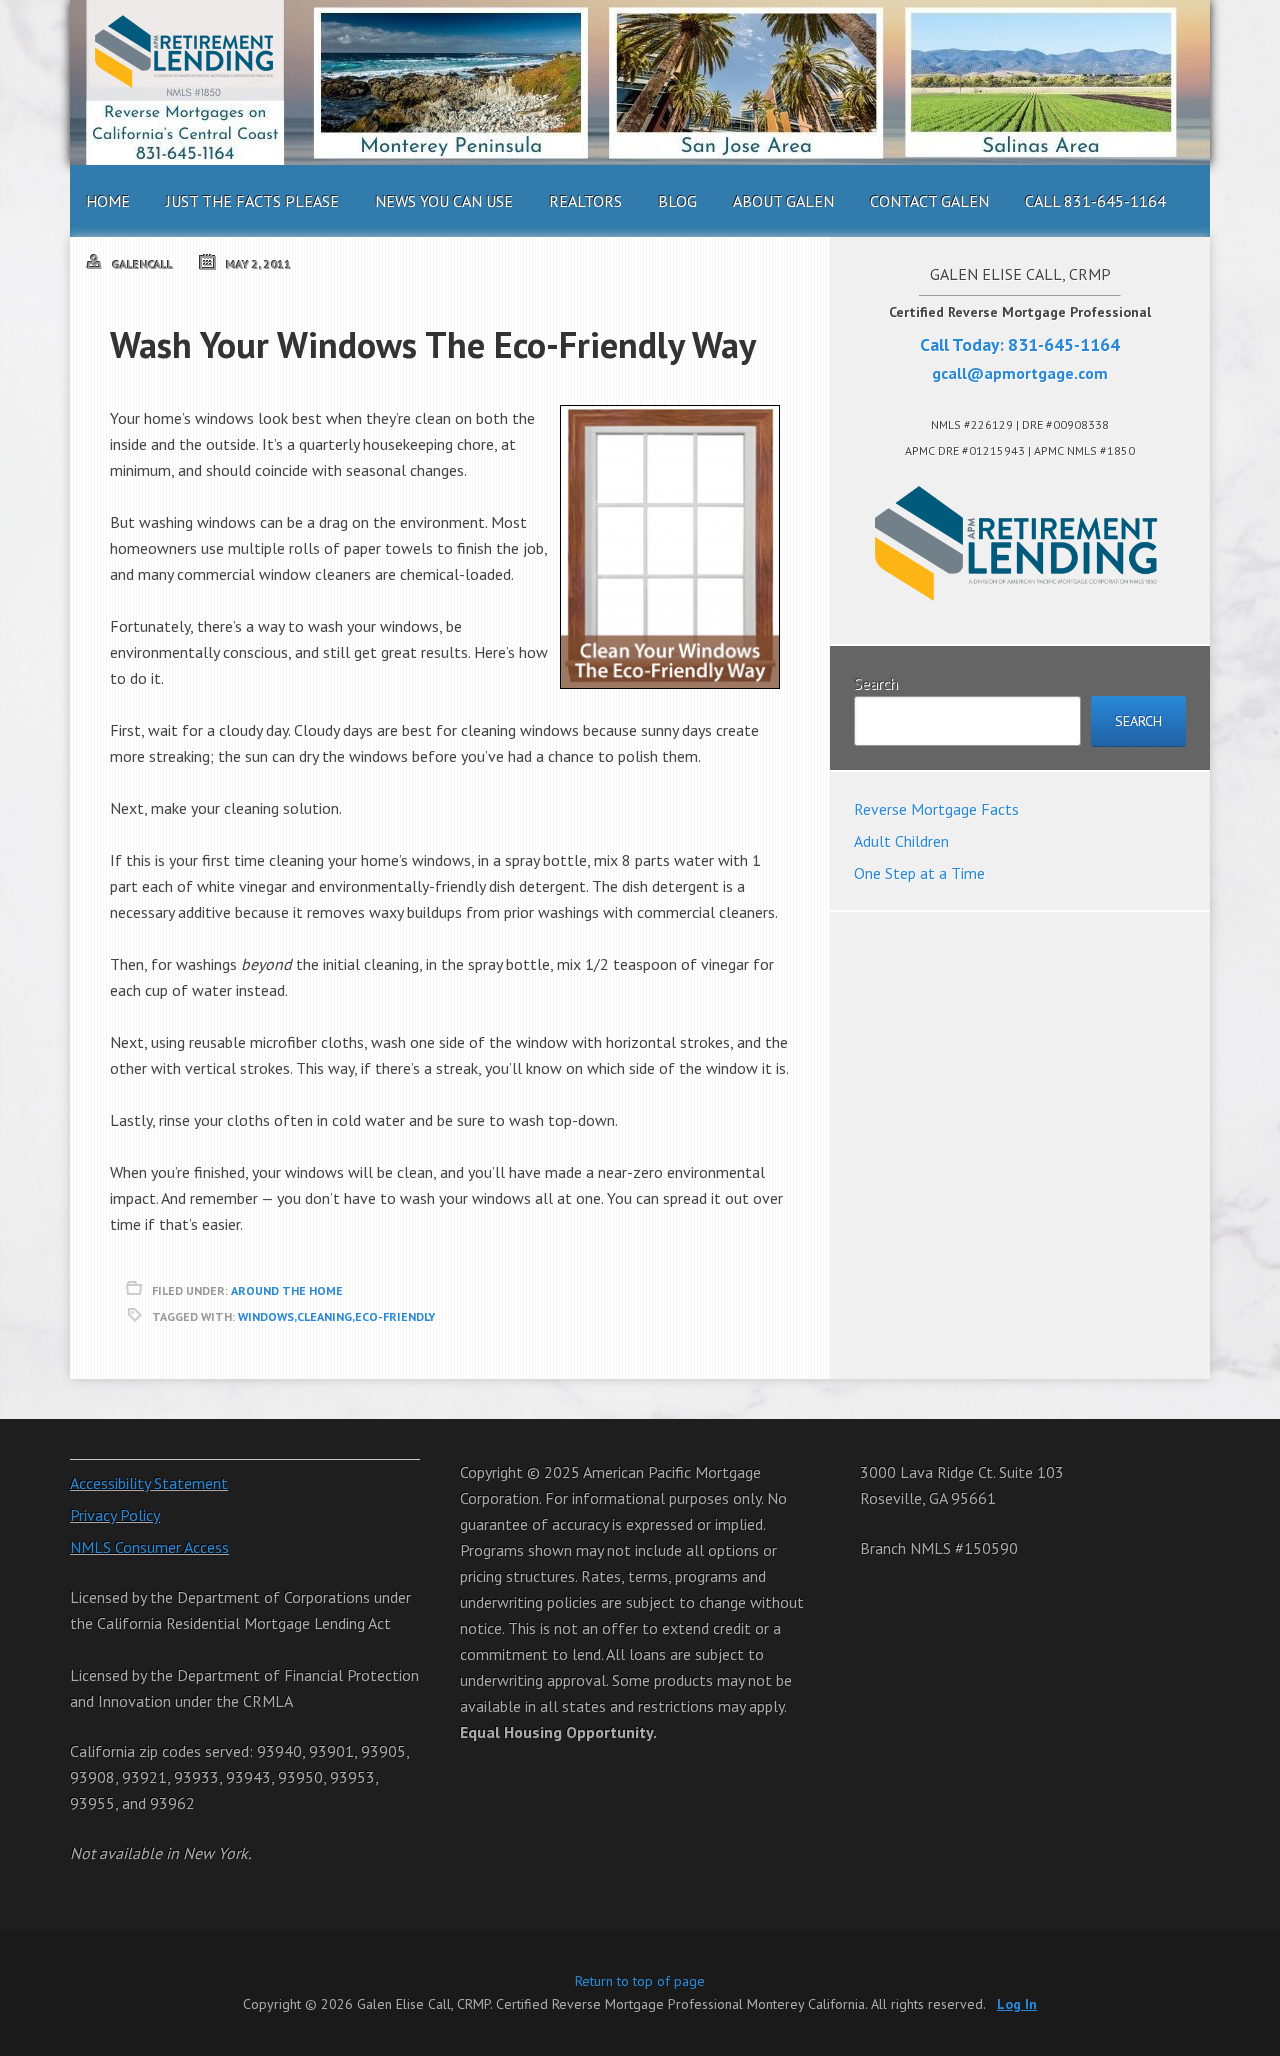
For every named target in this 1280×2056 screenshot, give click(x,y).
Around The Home (287, 1290)
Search (876, 683)
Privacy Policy (115, 1515)
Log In (1017, 2004)
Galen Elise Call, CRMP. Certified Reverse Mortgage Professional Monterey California (640, 82)
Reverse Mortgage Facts (936, 809)
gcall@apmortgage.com (1020, 373)
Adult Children (901, 841)
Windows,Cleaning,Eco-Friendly (336, 1316)
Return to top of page (640, 1981)
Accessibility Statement (149, 1483)
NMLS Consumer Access (149, 1547)
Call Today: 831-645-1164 (1020, 344)
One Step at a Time (919, 873)
